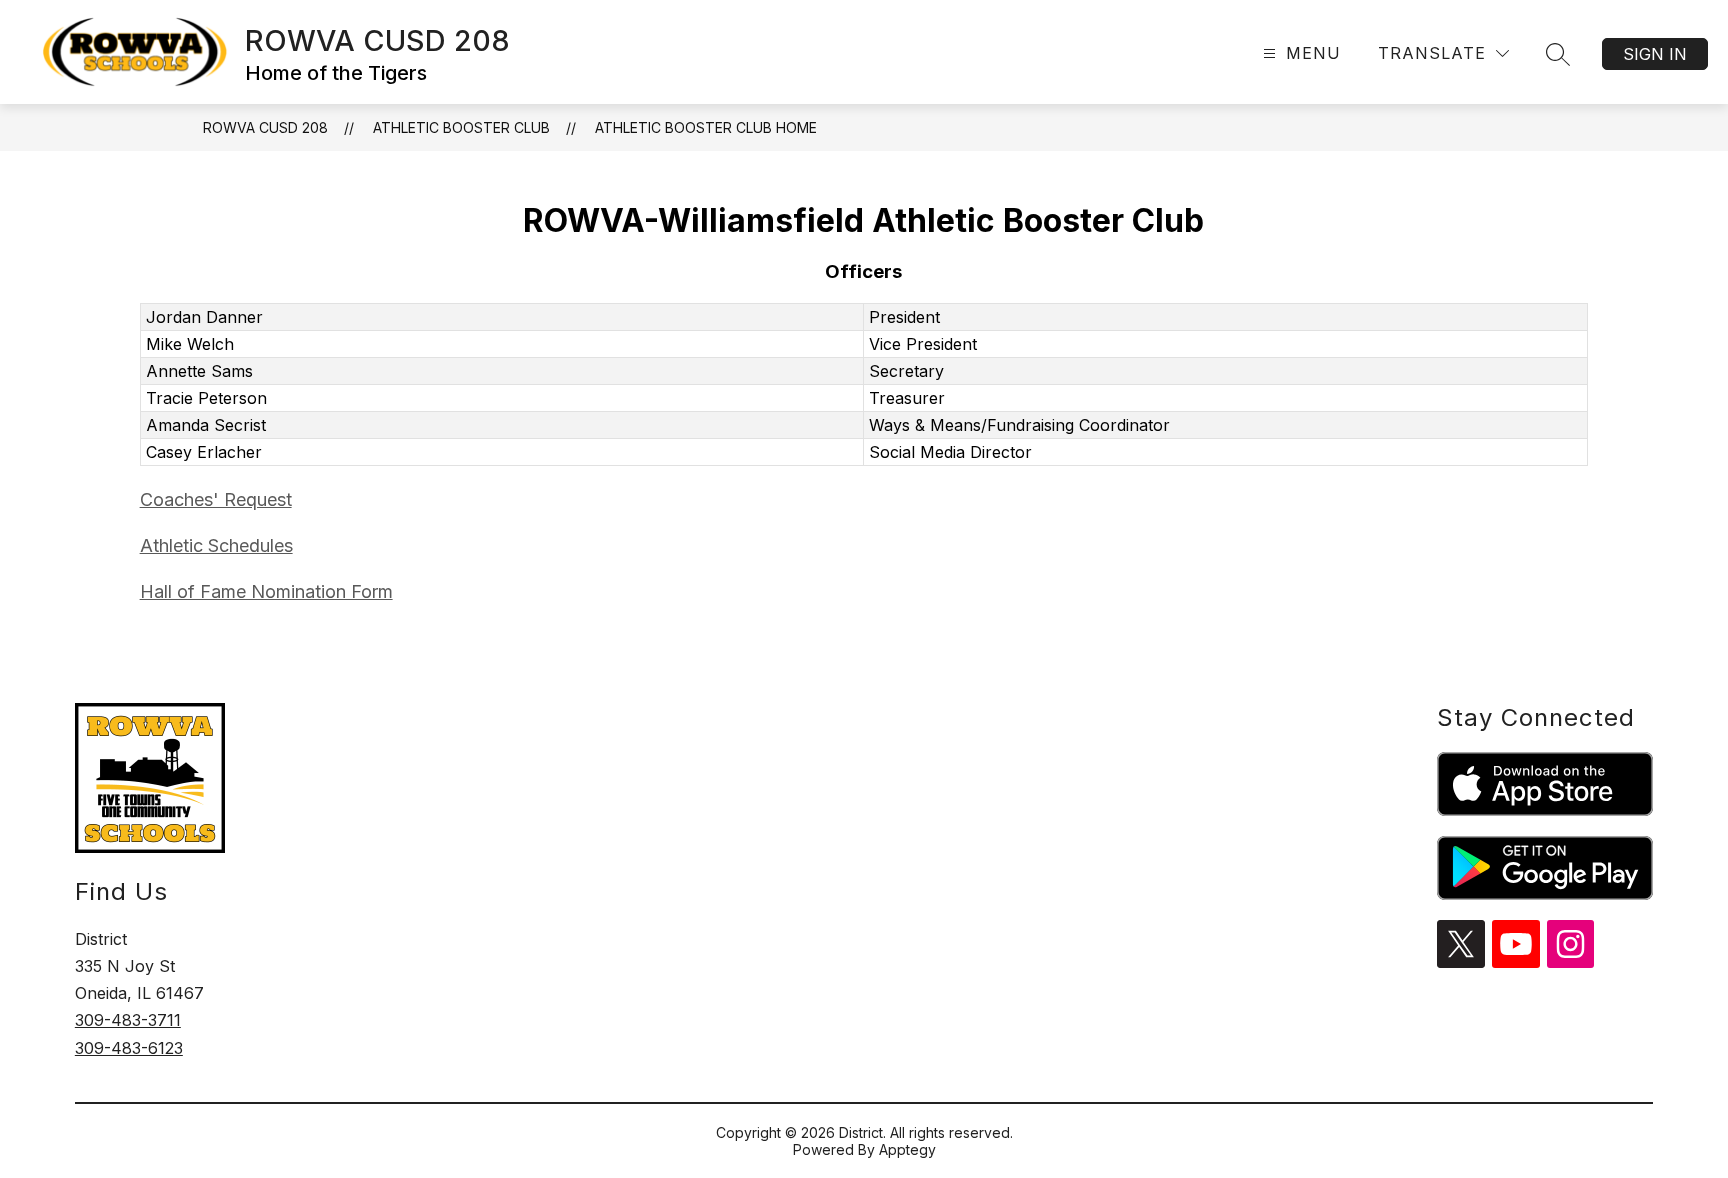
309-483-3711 (128, 1020)
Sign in (1655, 54)
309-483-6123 (129, 1048)
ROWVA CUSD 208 (265, 127)
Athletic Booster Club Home (706, 127)
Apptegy (907, 1149)
